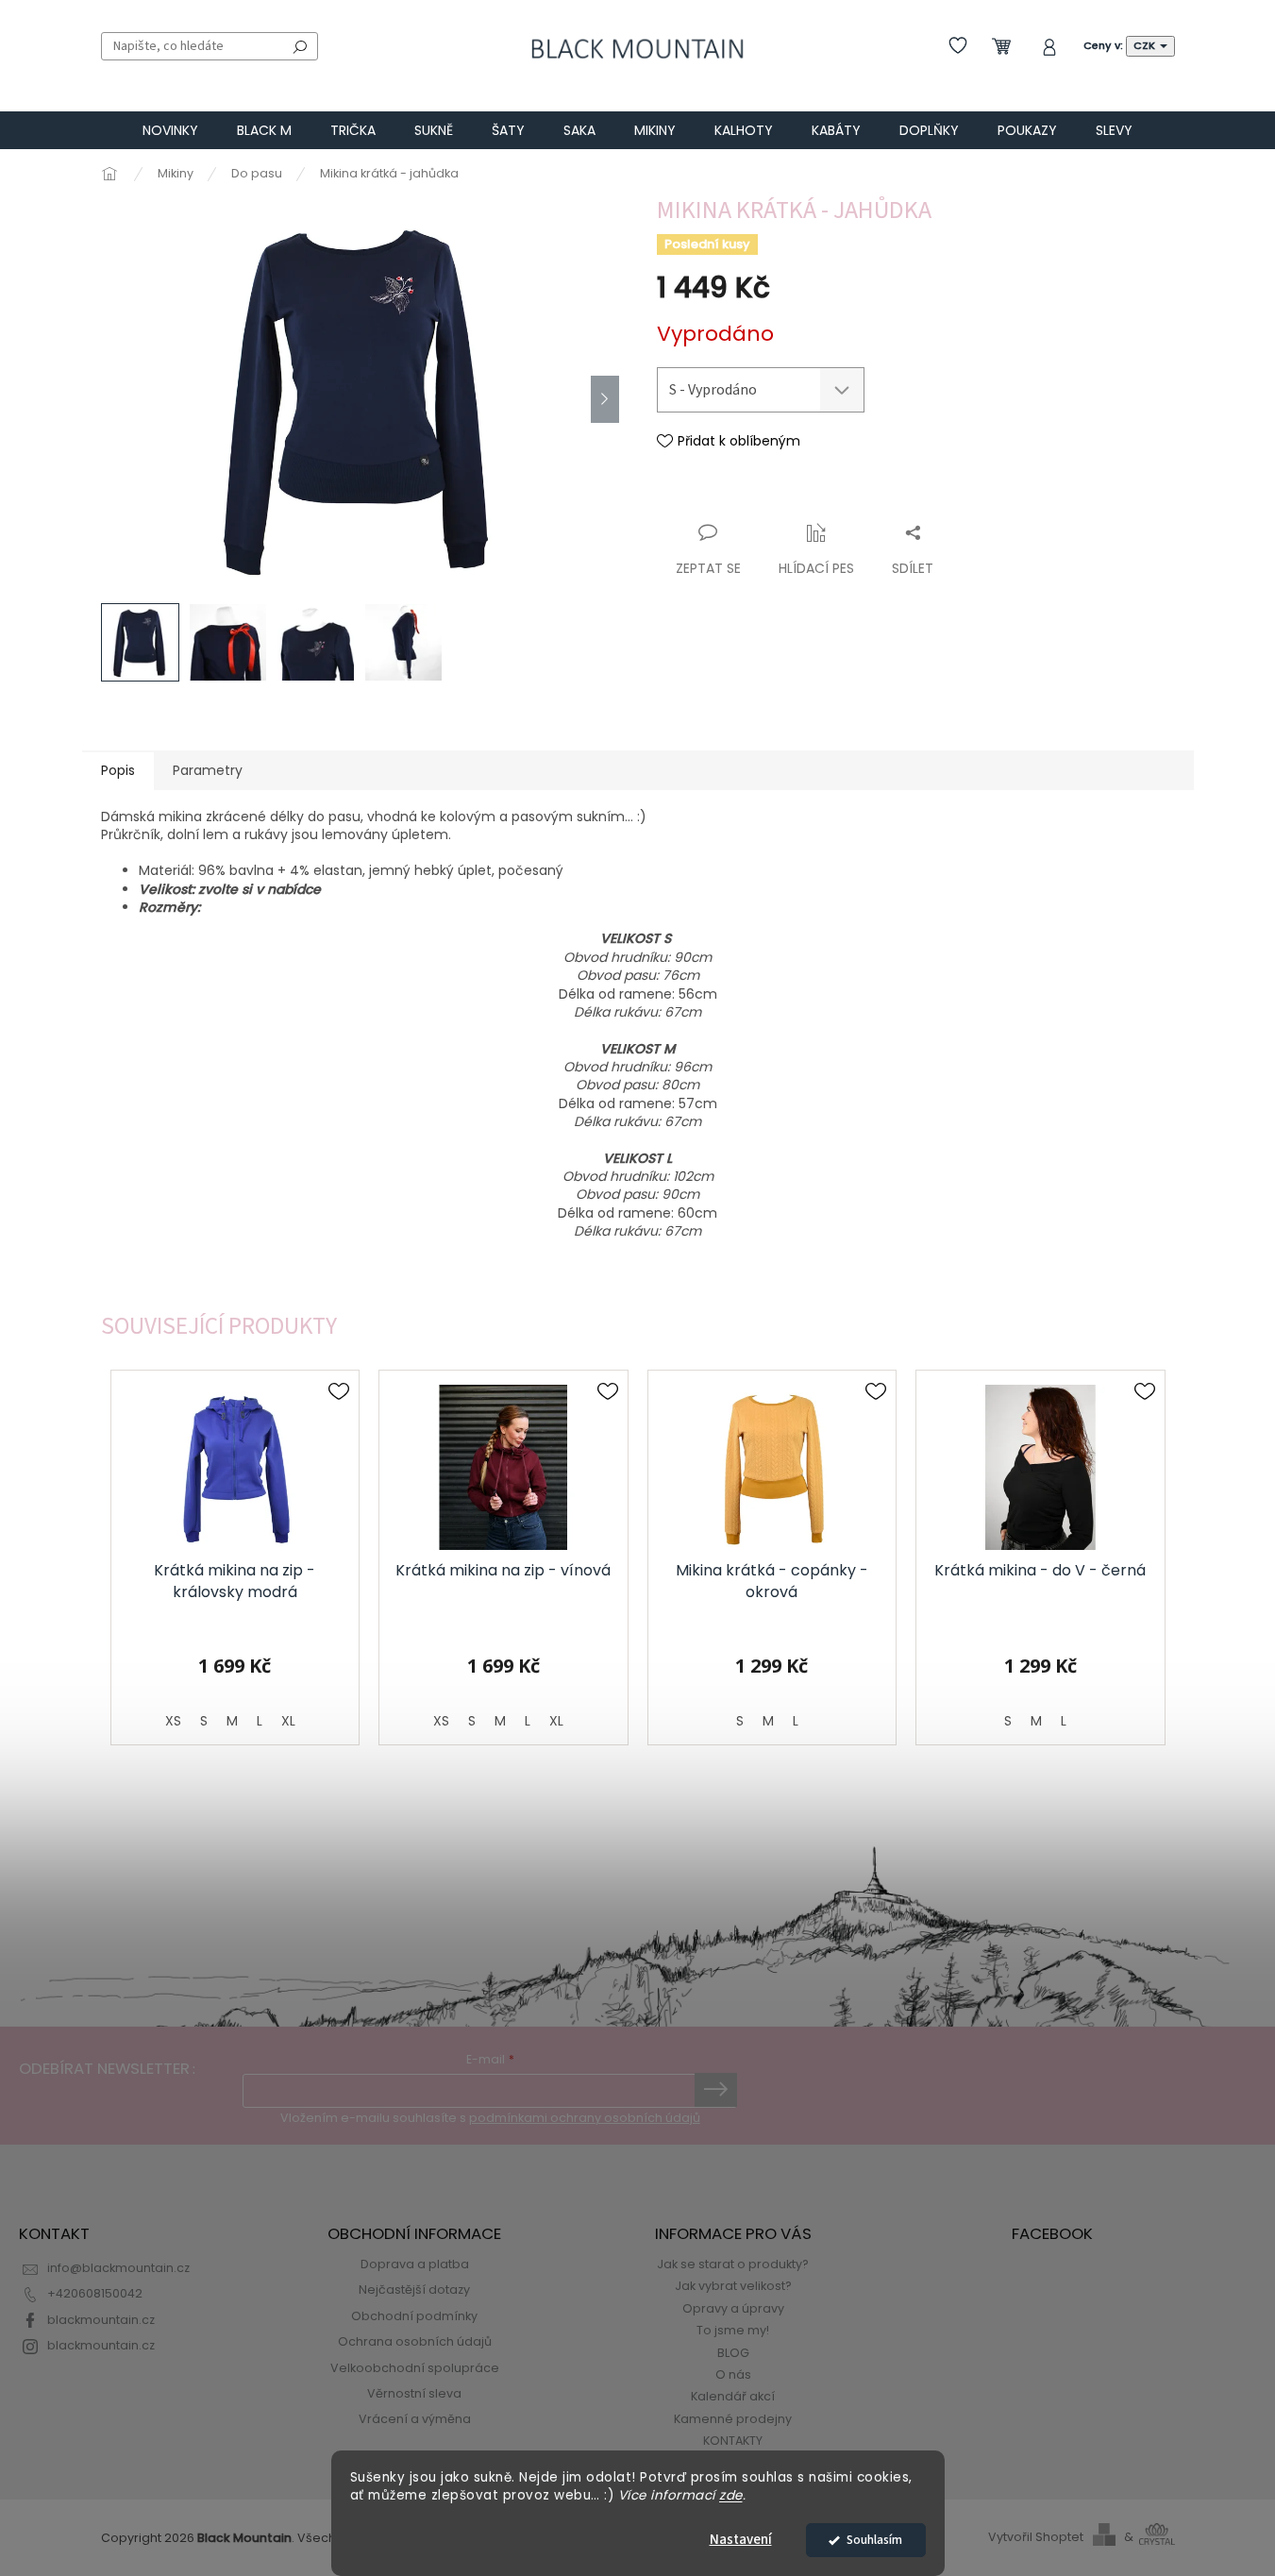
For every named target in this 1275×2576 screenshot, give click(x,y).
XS (173, 1721)
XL (288, 1721)
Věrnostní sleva (414, 2393)
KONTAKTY (733, 2441)
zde (731, 2495)
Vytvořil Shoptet (1036, 2537)
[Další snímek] (605, 399)
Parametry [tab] (208, 770)
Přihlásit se (716, 2090)
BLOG (733, 2353)
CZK (1146, 45)
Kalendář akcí (733, 2396)
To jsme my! (733, 2330)
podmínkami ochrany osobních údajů (585, 2118)
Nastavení (741, 2540)
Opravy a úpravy (733, 2308)
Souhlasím (874, 2540)
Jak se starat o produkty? (733, 2264)
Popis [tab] (118, 770)
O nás (733, 2374)
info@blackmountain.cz (118, 2268)
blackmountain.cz (101, 2320)
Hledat (300, 46)
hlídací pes (816, 568)
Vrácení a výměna (415, 2419)
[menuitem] (170, 130)
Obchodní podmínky (414, 2316)
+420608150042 (95, 2293)
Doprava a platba (415, 2264)
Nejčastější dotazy (414, 2290)
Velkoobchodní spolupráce (415, 2368)
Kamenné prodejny (733, 2419)
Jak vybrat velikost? (733, 2286)
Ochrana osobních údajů (415, 2341)
